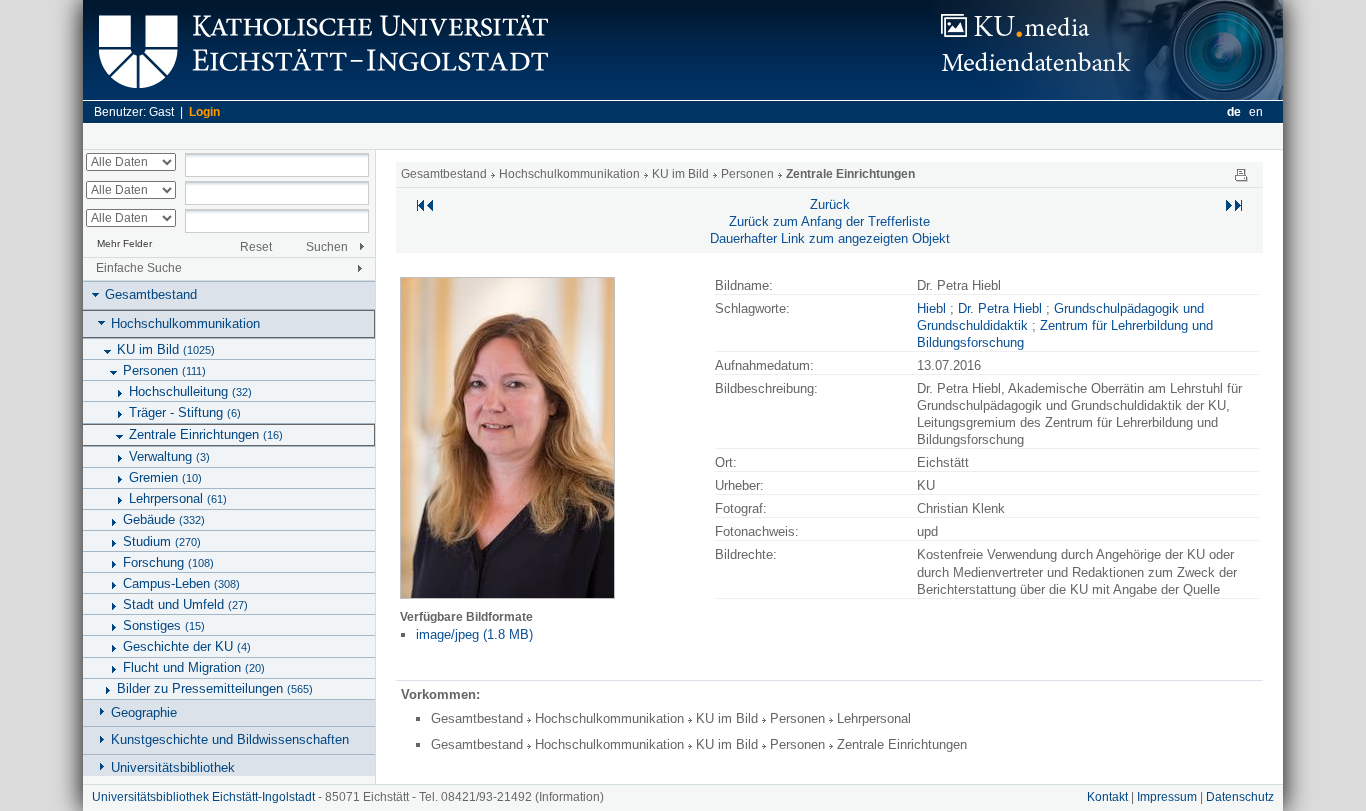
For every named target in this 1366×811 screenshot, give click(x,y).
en (1256, 112)
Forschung (168, 562)
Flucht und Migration (194, 667)
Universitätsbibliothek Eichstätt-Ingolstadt (203, 797)
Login (204, 112)
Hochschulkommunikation (185, 323)
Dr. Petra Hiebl (1000, 308)
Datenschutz (1240, 797)
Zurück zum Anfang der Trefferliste (829, 221)
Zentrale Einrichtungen (206, 434)
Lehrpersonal (178, 498)
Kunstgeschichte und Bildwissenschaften (230, 739)
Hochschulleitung (190, 391)
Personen (164, 370)
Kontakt (1107, 797)
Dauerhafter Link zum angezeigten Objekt (830, 238)
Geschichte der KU (187, 646)
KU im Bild (166, 349)
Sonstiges (164, 625)
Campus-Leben (181, 583)
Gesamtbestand (151, 294)
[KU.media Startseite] (1108, 95)
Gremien (165, 477)
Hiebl (931, 308)
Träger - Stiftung (185, 412)
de (1234, 112)
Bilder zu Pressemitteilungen (215, 688)
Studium (162, 541)
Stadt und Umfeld (185, 604)
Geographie (144, 712)
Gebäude (164, 519)
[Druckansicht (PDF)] (1241, 174)
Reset (256, 247)
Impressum (1167, 797)
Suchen (327, 247)
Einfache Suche (139, 268)
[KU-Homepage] (320, 95)
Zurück (830, 204)
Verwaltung (169, 456)
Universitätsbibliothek (173, 767)
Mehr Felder (124, 243)
